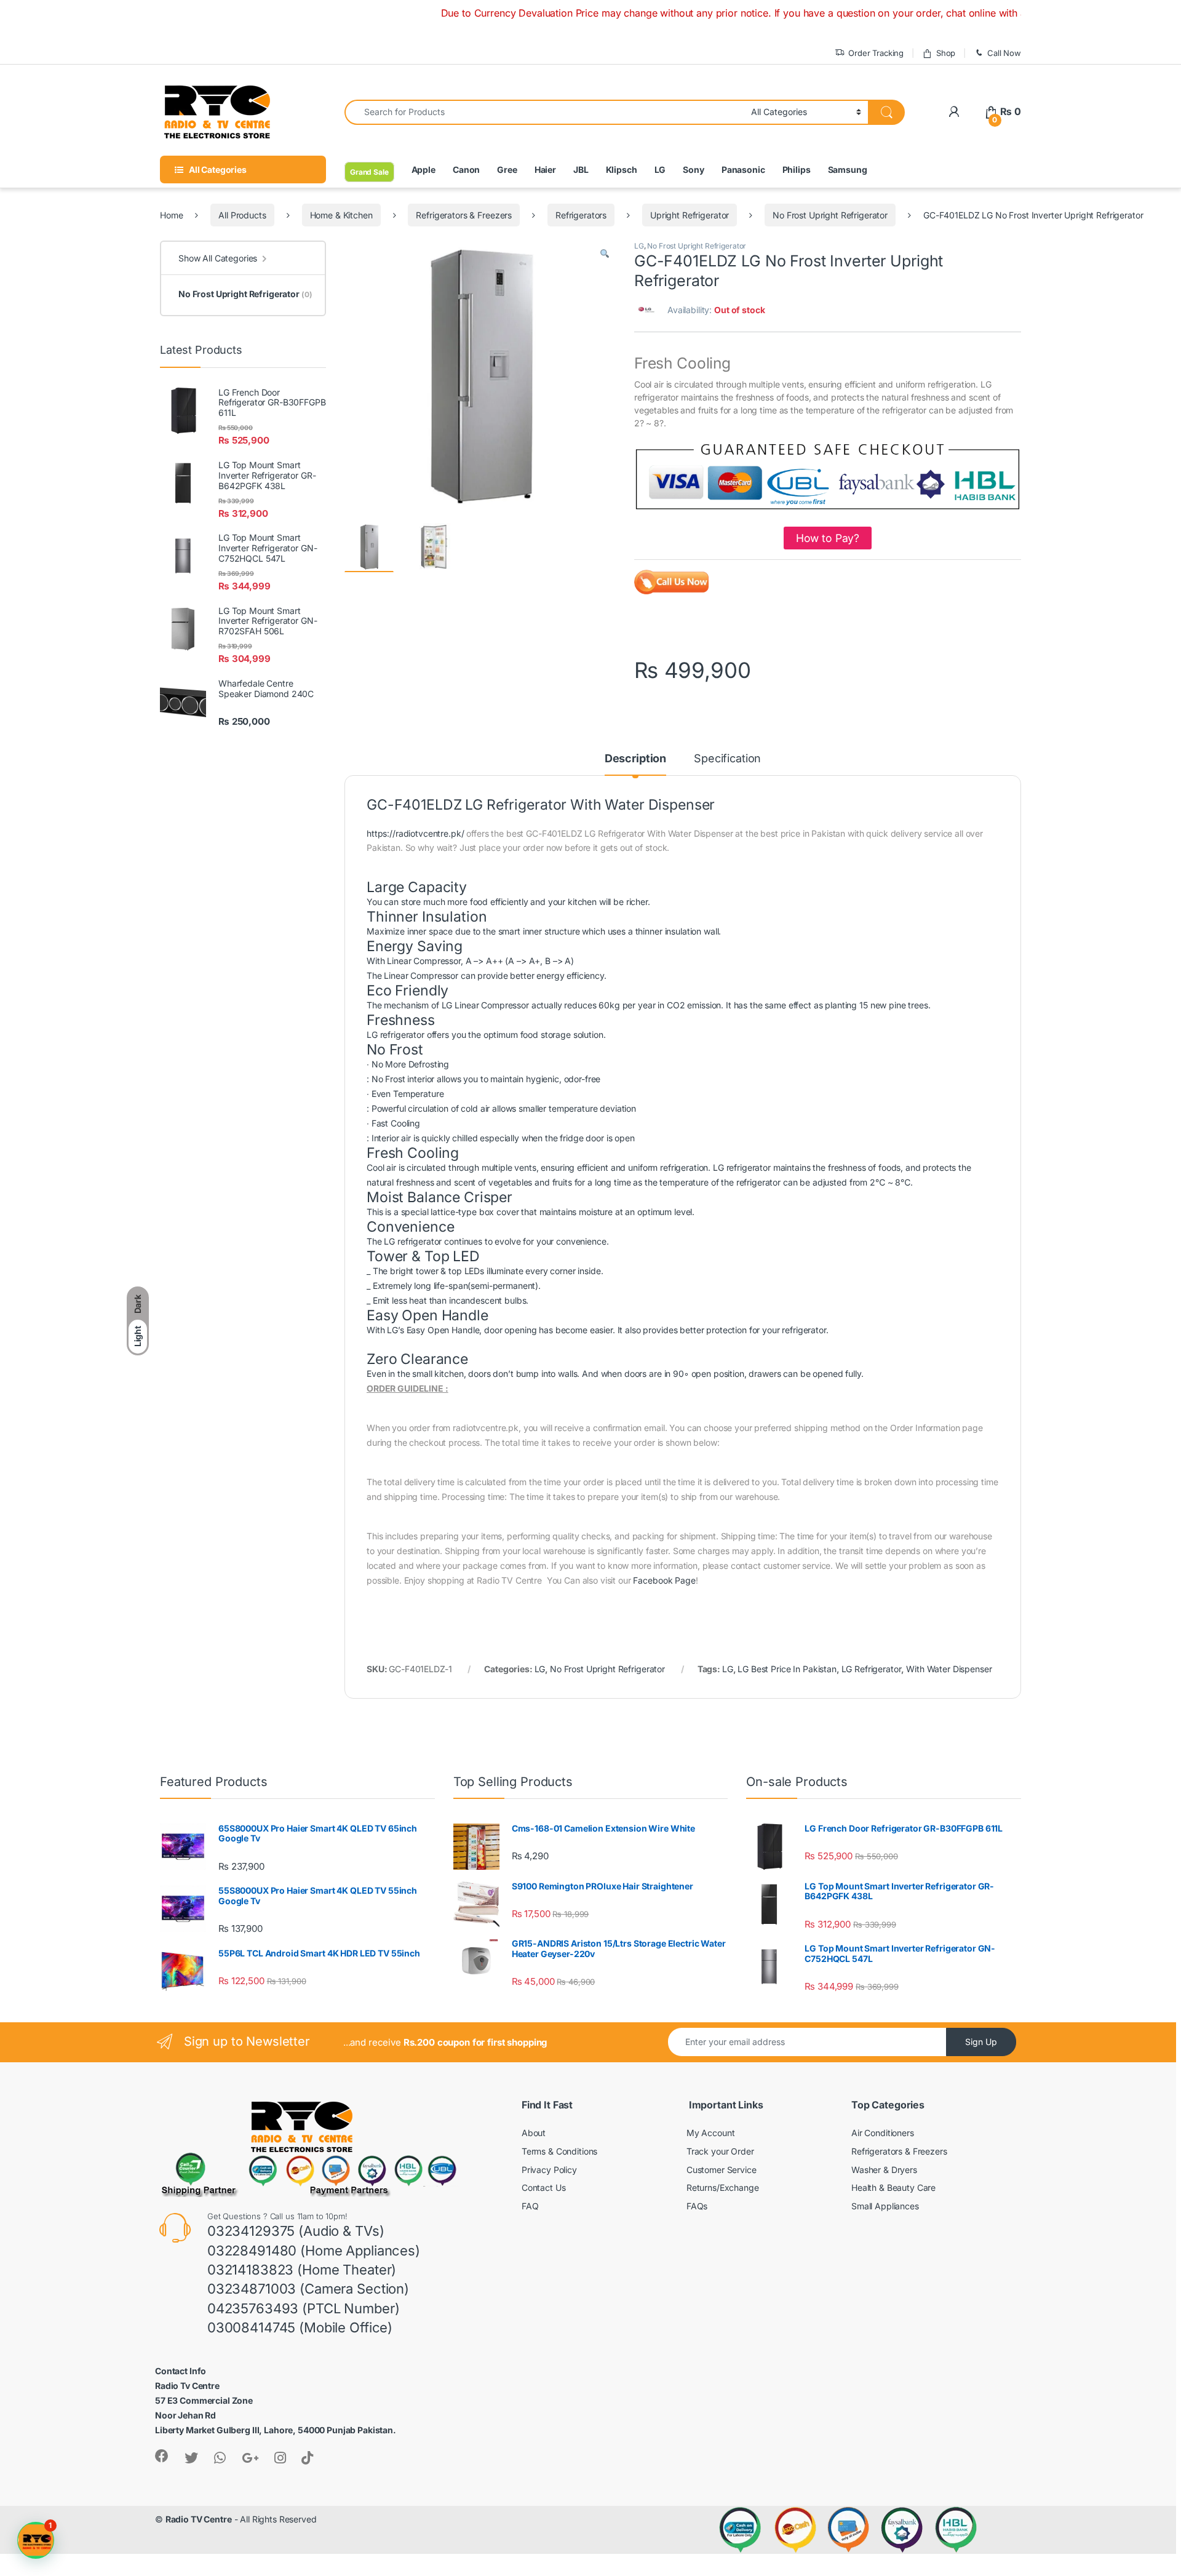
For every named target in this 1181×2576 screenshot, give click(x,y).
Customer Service (722, 2170)
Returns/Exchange (723, 2187)
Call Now (1004, 53)
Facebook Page (664, 1580)
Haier (545, 169)
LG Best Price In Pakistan (787, 1669)
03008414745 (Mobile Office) (300, 2327)
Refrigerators (581, 215)
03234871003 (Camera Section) (308, 2289)
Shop (946, 53)
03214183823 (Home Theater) (302, 2270)
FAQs (697, 2206)
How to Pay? (828, 538)
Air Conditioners (883, 2133)
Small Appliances (885, 2206)
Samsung (848, 169)
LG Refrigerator (872, 1669)
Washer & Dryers (884, 2170)
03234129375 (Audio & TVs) (296, 2231)
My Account (711, 2133)
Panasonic (743, 169)
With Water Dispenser (949, 1669)
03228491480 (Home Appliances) (314, 2251)
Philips (797, 169)
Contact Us (544, 2187)
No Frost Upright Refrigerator (830, 215)
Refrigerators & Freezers (464, 215)
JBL (581, 169)
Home (171, 215)
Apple (423, 169)
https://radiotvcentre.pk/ (416, 833)
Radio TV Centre (199, 2519)
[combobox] (544, 112)
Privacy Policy (549, 2170)
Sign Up (981, 2042)
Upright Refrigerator (690, 215)
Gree (507, 169)
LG (660, 169)
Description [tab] (635, 759)
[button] (605, 254)
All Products (242, 215)
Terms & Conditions (559, 2151)
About (534, 2133)
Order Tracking (876, 53)
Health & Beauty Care (893, 2187)
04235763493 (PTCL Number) (304, 2308)
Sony (693, 169)
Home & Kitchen (341, 215)
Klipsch (622, 169)
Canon (466, 169)
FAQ (530, 2206)
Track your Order (720, 2151)
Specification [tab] (727, 759)
